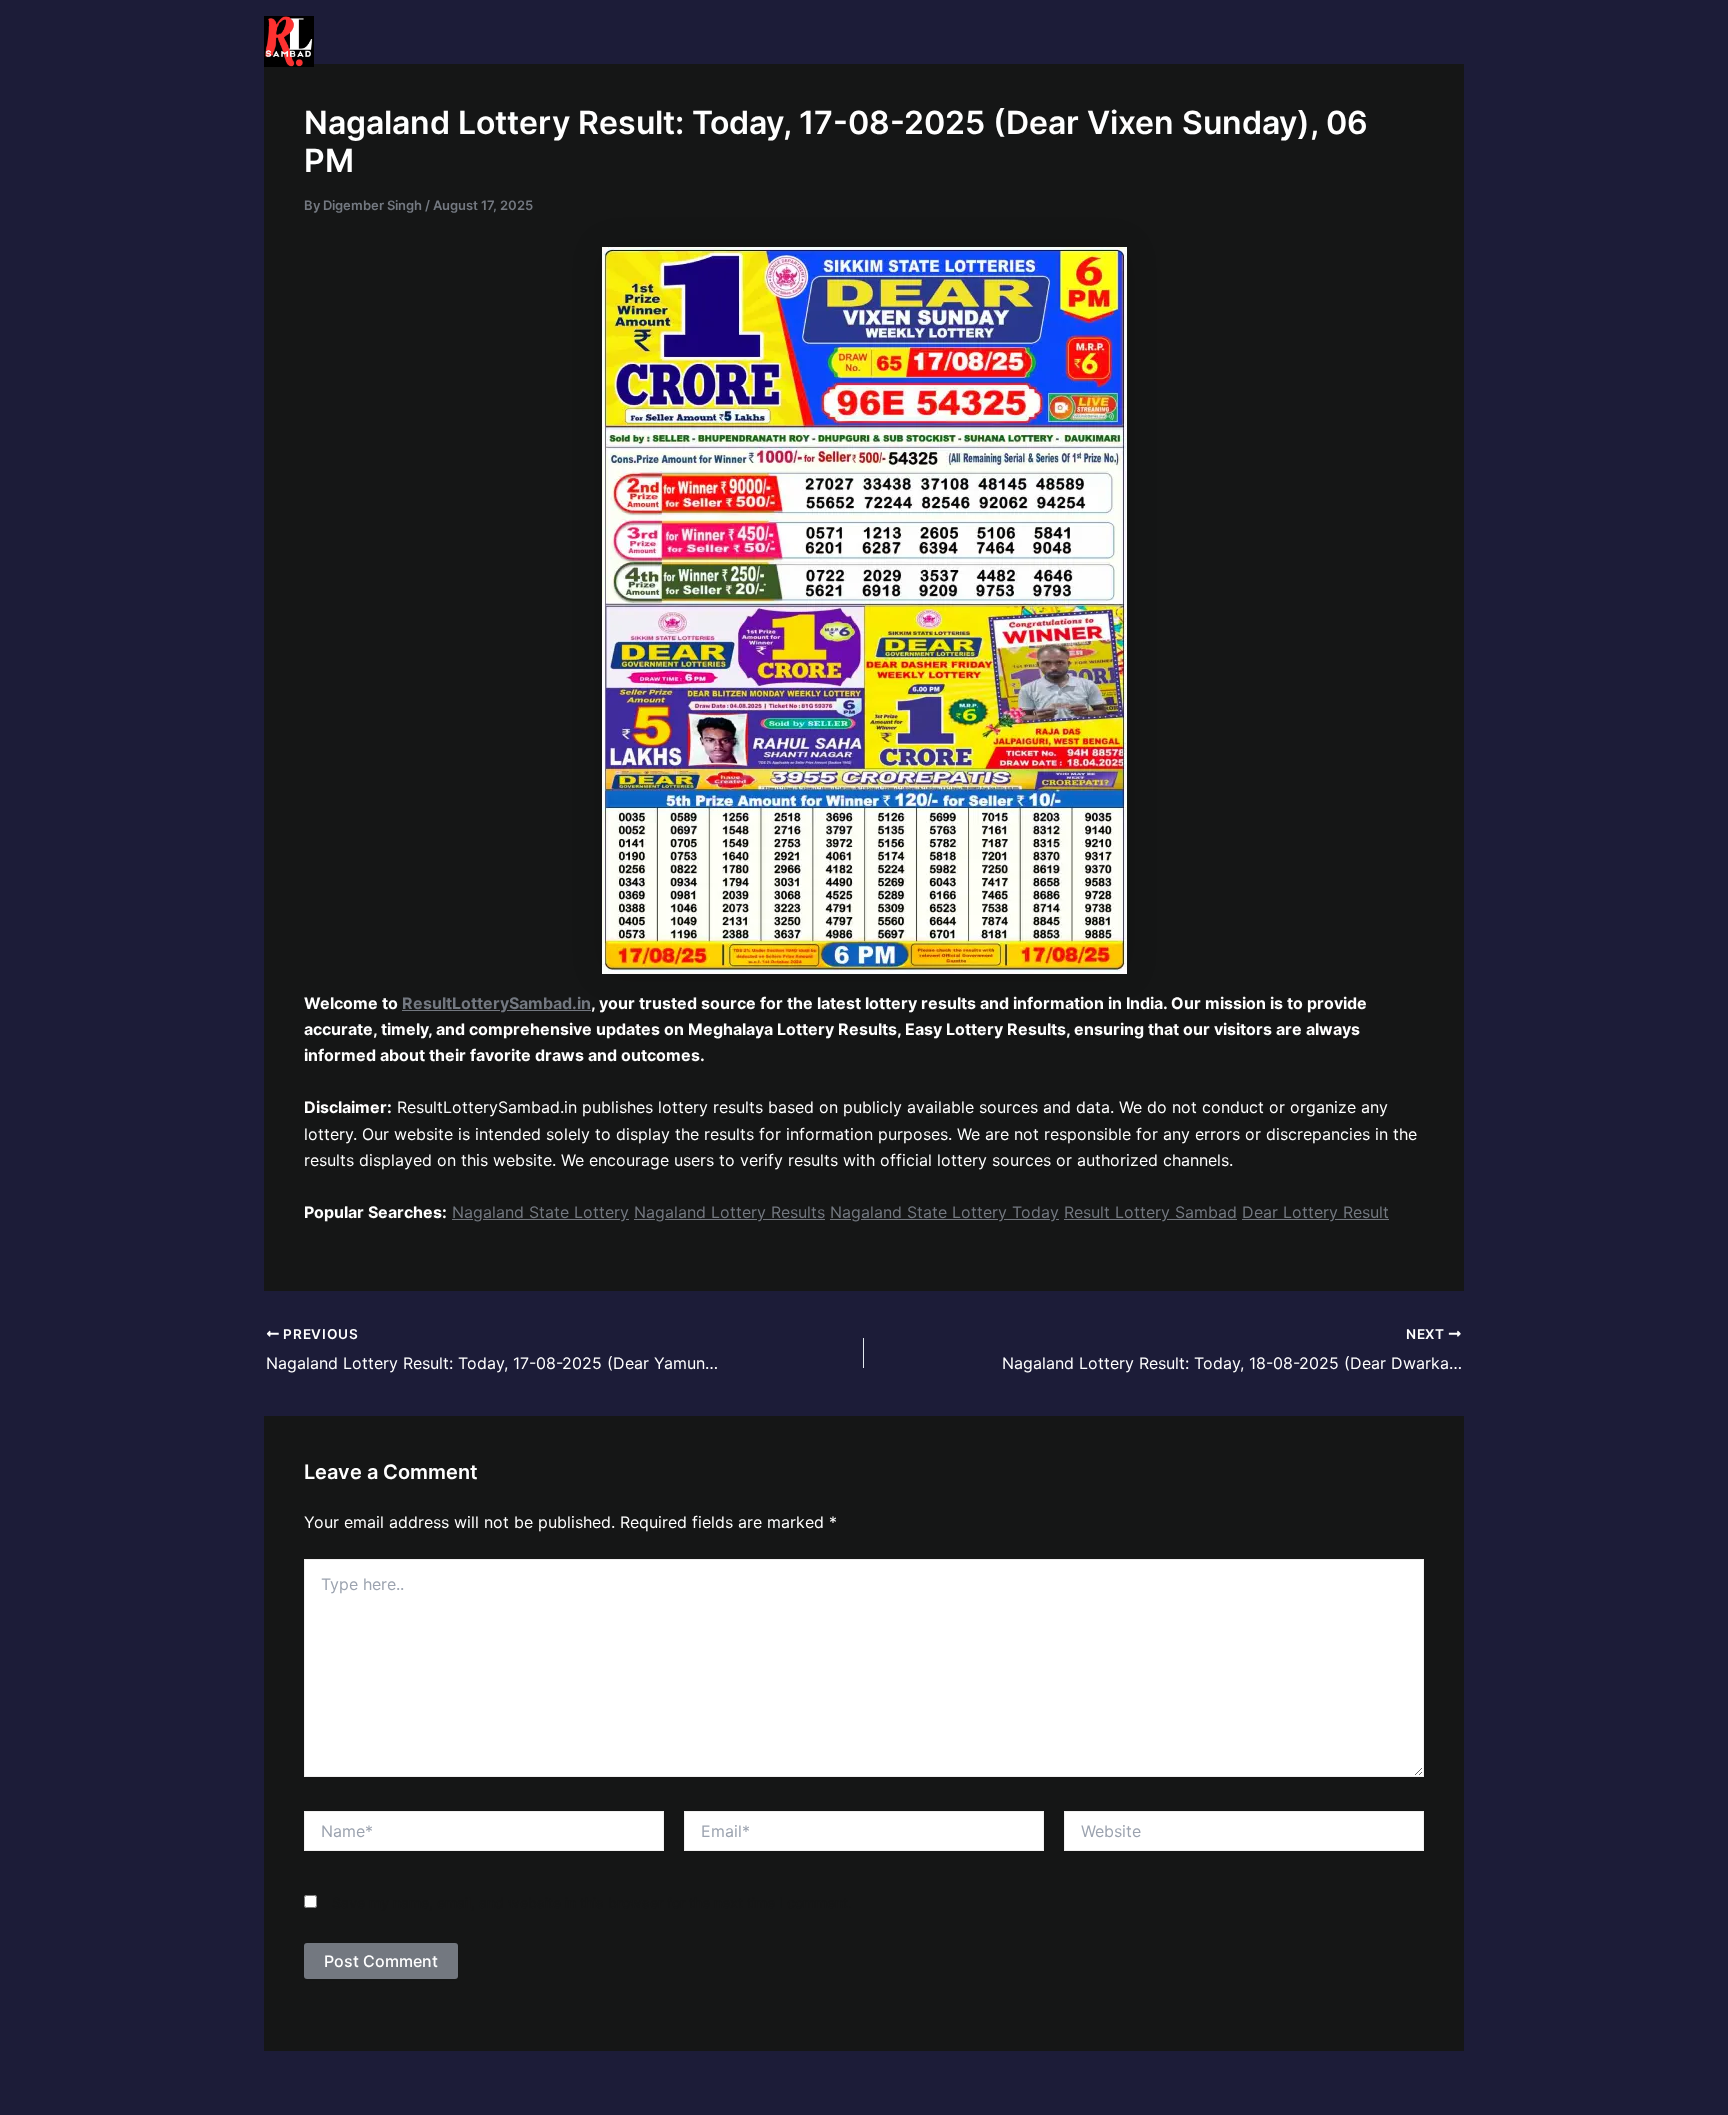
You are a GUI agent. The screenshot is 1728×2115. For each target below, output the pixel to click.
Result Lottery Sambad (1150, 1212)
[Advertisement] (864, 233)
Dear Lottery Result (1315, 1212)
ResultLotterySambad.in (496, 1003)
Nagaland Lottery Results (729, 1212)
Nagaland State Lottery (540, 1212)
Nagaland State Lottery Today (944, 1212)
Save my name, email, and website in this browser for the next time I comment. (592, 1902)
